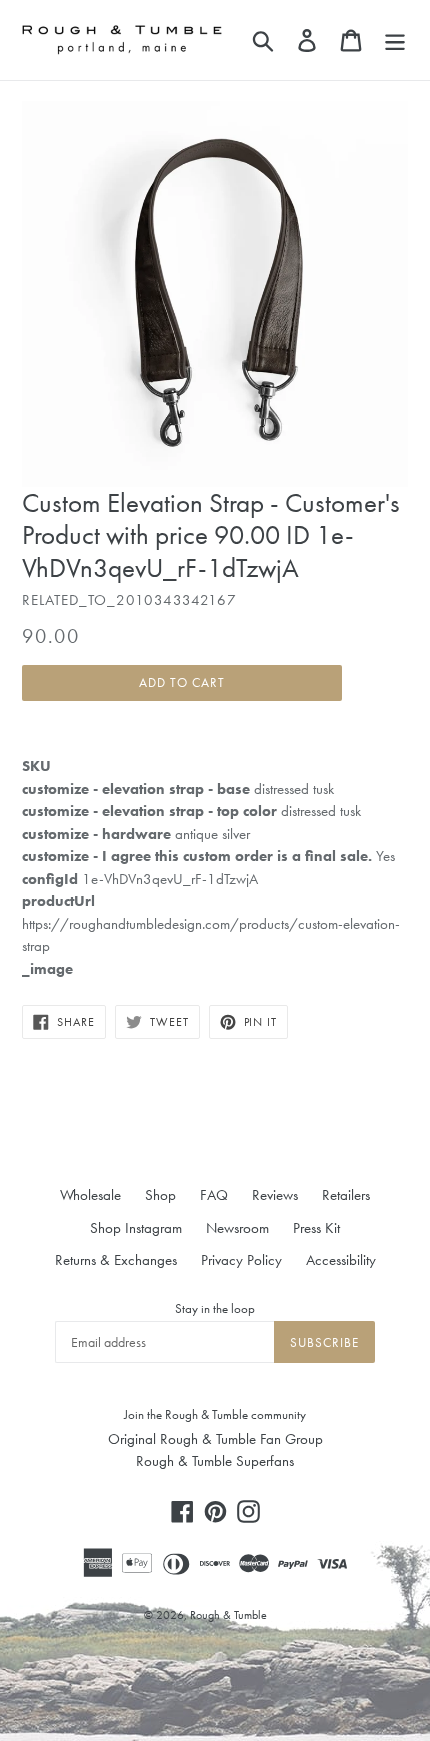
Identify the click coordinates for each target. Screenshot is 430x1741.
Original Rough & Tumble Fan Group (215, 1439)
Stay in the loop (215, 1308)
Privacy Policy (241, 1260)
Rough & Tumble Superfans (215, 1461)
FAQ (214, 1195)
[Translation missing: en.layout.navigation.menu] (395, 40)
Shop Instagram (136, 1228)
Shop (160, 1195)
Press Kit (316, 1228)
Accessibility (341, 1260)
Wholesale (90, 1195)
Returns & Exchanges (116, 1260)
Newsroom (237, 1228)
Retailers (346, 1195)
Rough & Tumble (228, 1615)
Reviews (275, 1195)
